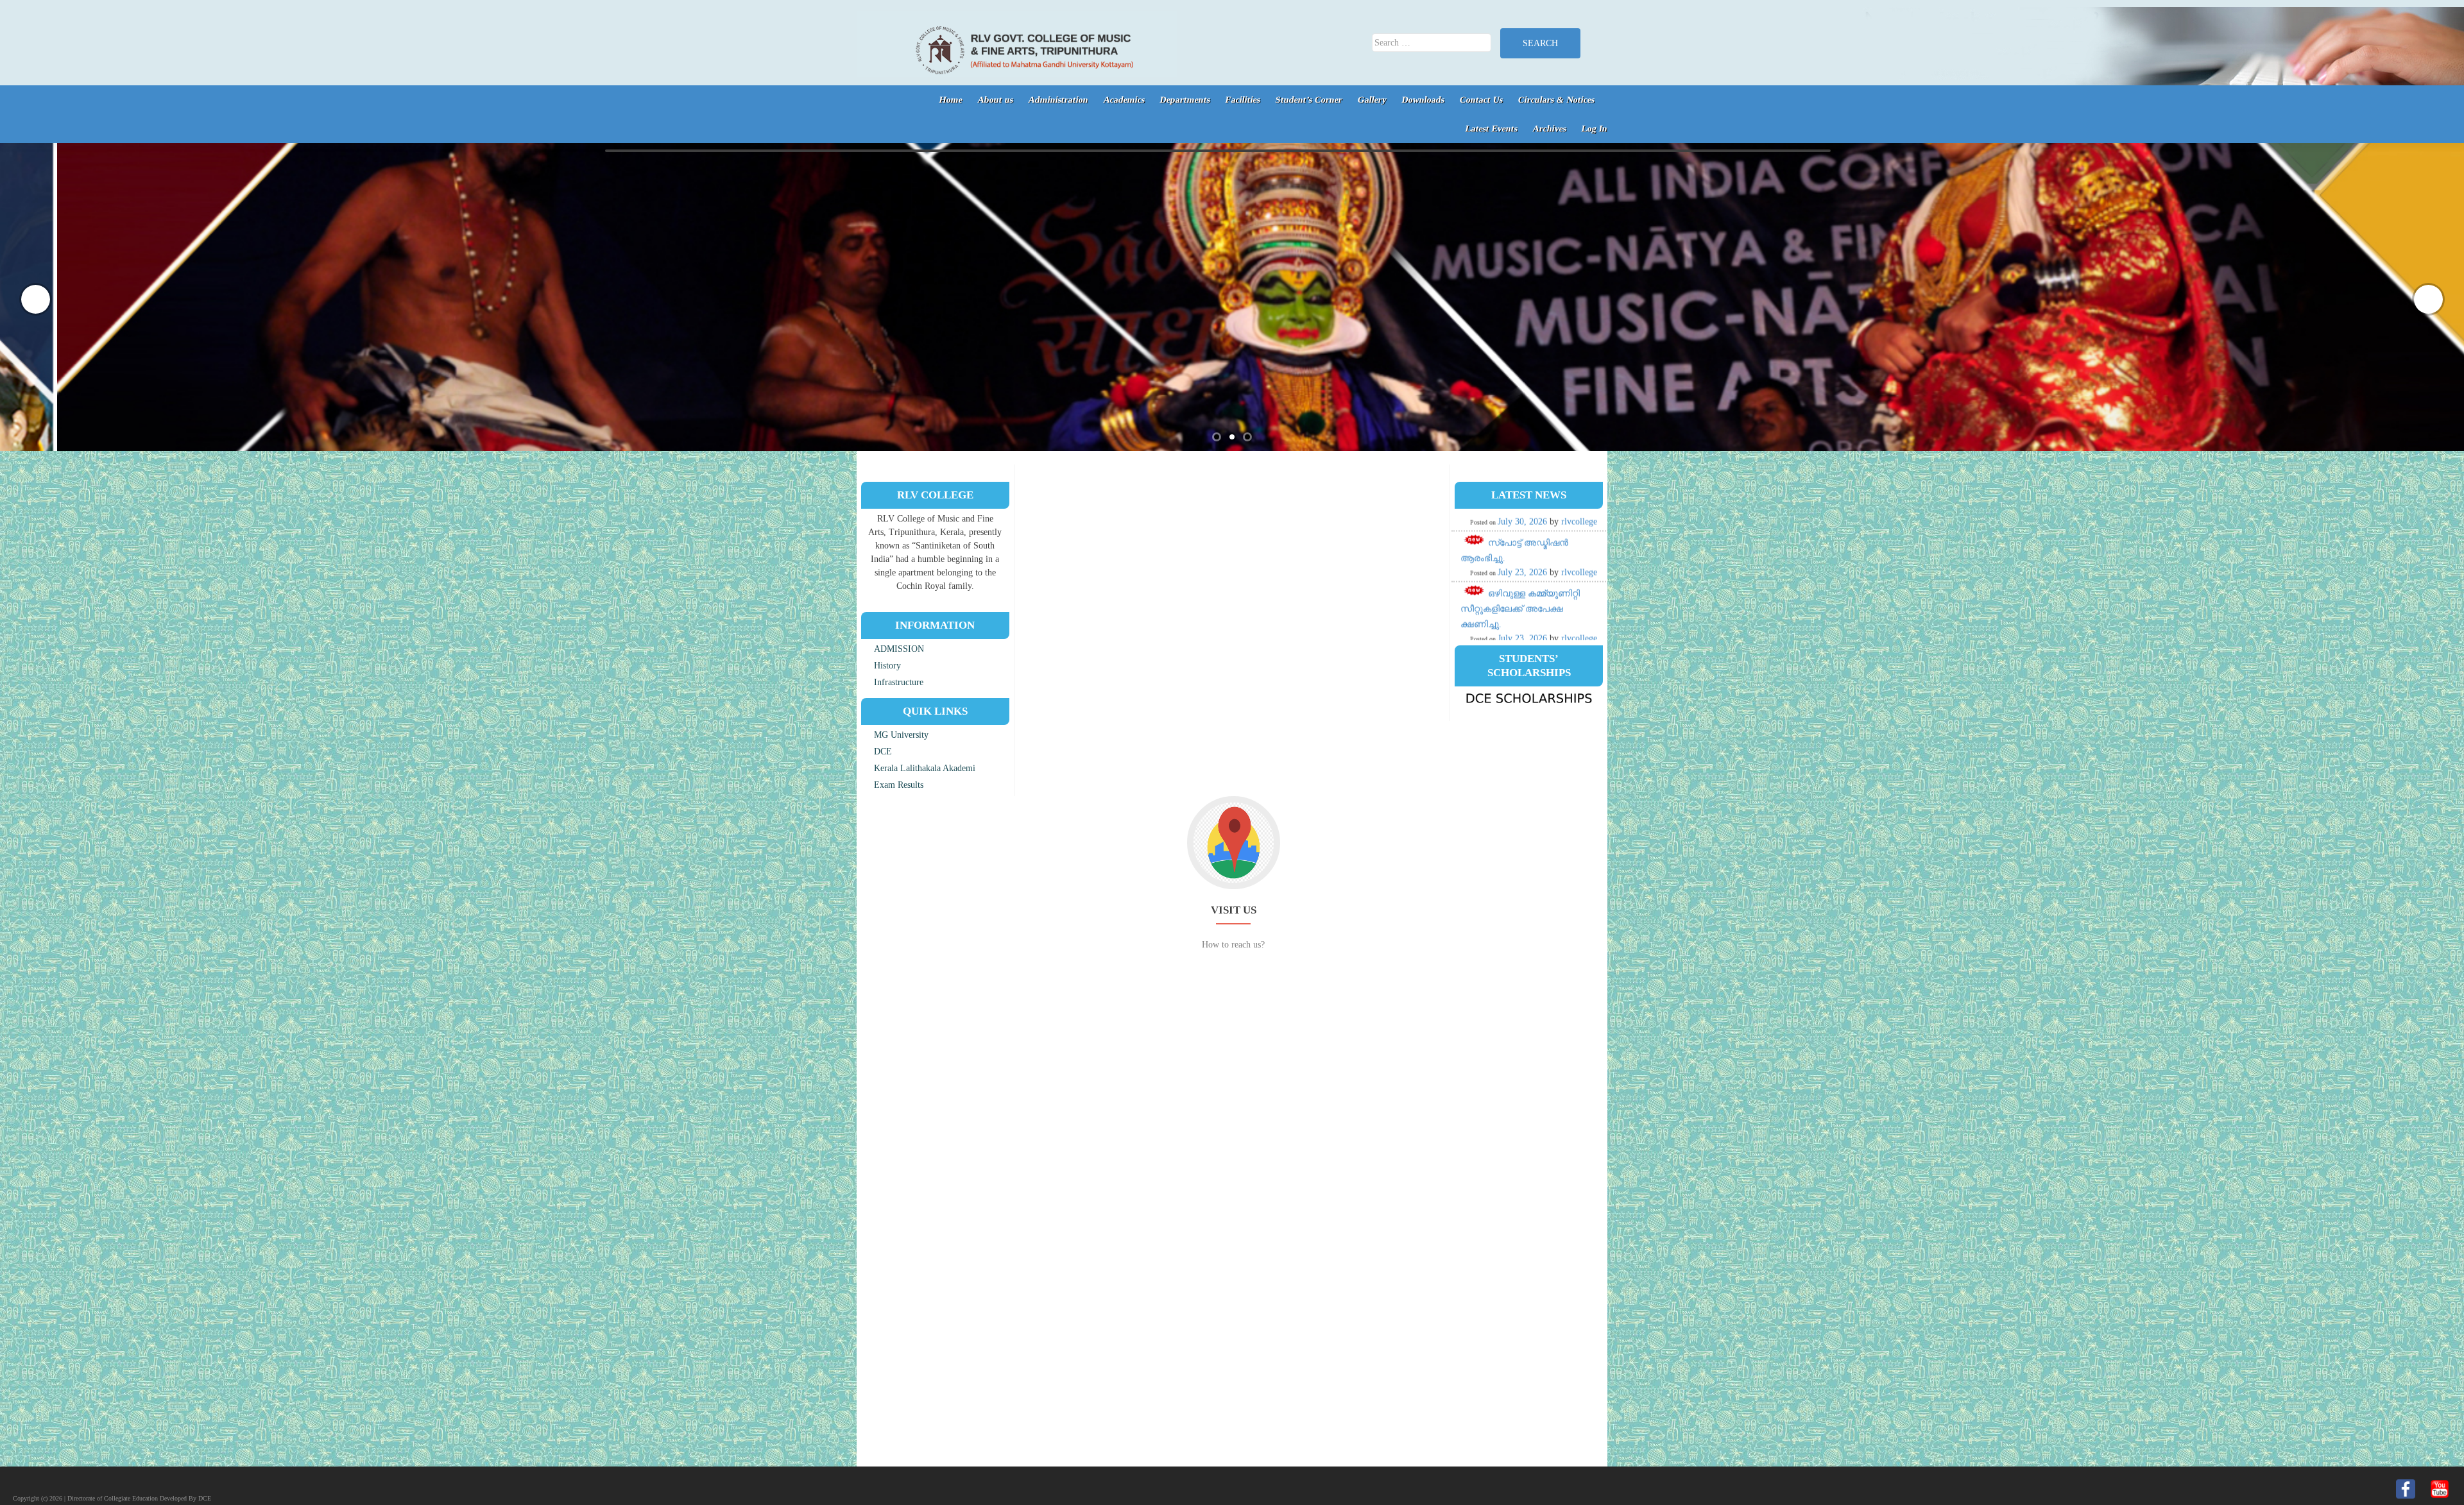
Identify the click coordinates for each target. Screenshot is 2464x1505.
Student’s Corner (1309, 100)
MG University (901, 735)
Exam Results (899, 785)
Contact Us (1482, 100)
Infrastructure (899, 682)
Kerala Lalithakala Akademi (925, 768)
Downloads (1424, 100)
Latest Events (1492, 129)
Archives (1550, 129)
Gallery (1373, 100)
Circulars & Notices (1557, 100)
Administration (1059, 100)
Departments (1185, 100)
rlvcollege (1579, 558)
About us (996, 100)
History (887, 666)
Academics (1125, 100)
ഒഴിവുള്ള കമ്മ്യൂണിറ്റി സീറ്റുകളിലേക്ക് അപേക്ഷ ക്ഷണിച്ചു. (1520, 528)
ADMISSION (899, 649)
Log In (1595, 129)
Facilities (1243, 100)
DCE (883, 752)
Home (951, 100)
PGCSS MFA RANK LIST (1537, 630)
